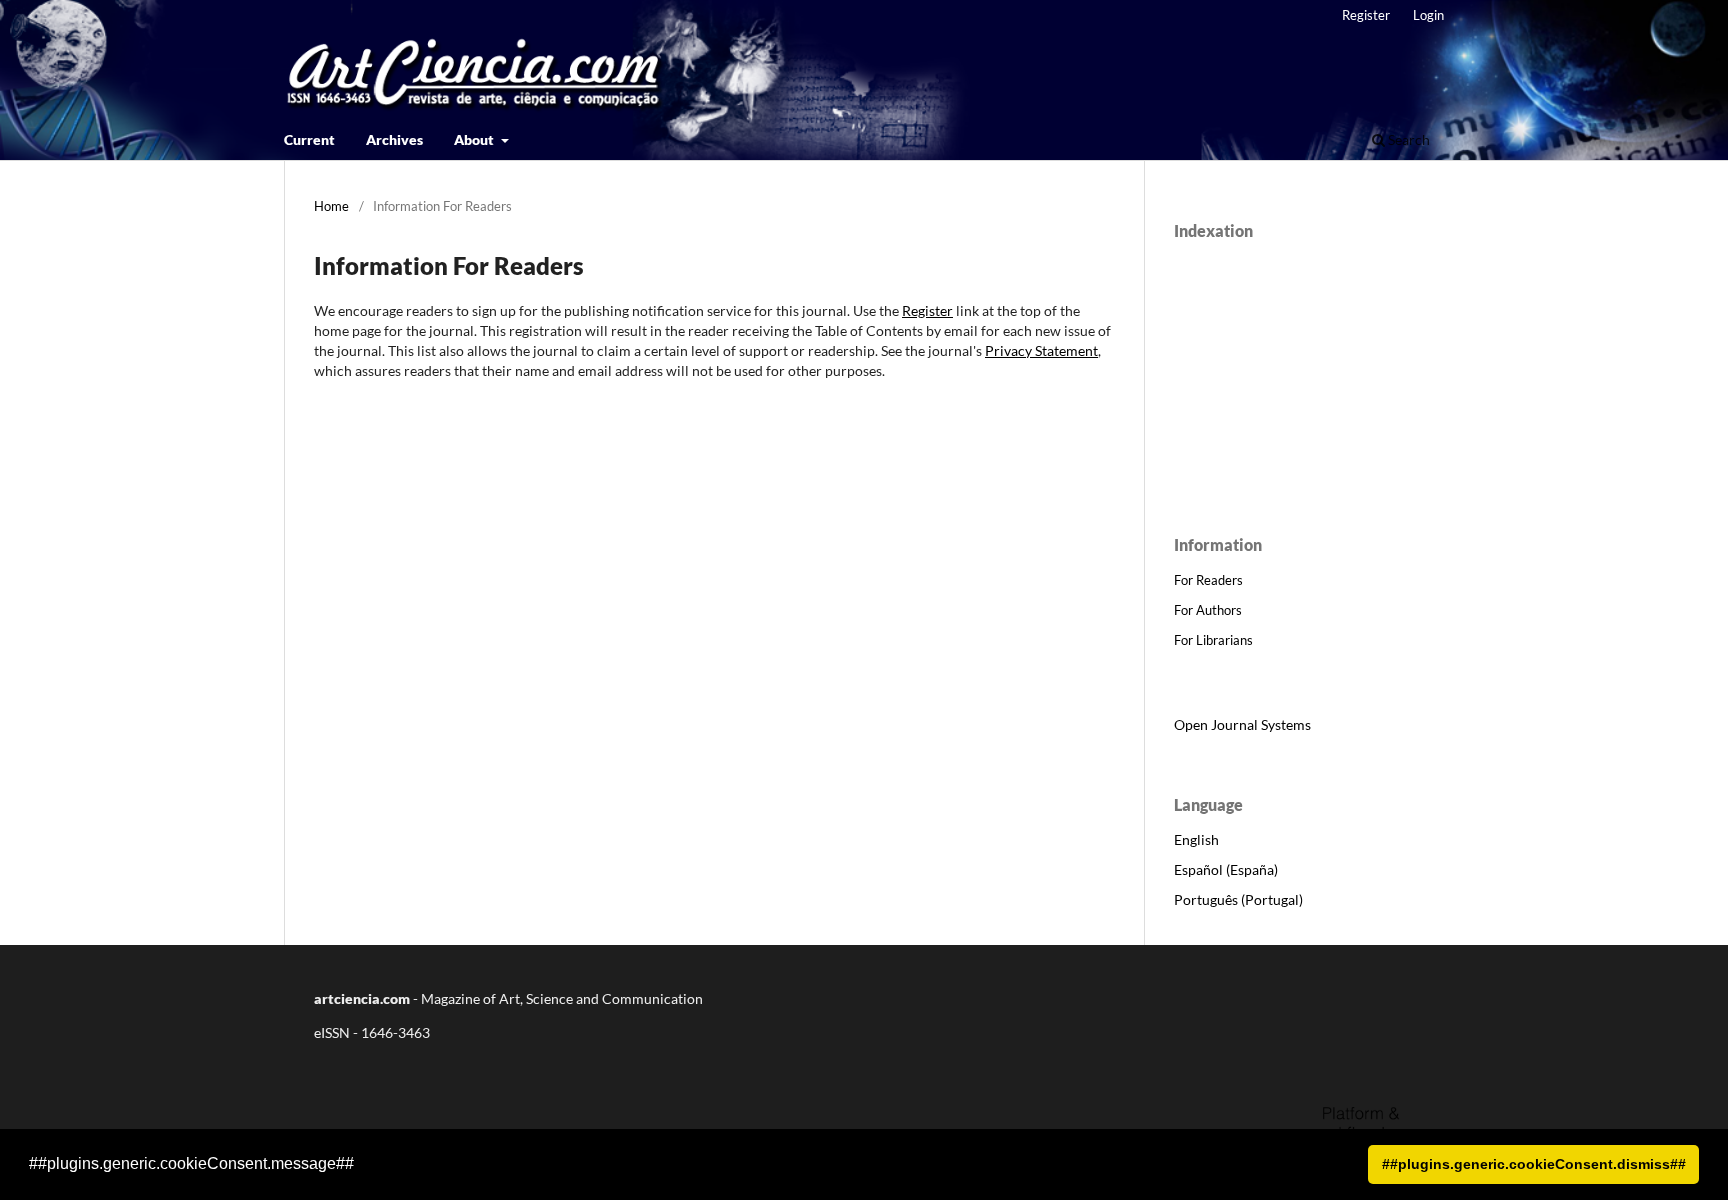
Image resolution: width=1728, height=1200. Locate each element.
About (475, 139)
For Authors (1208, 610)
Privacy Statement (1041, 350)
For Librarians (1213, 640)
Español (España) (1226, 869)
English (1196, 839)
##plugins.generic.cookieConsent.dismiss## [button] (1534, 1164)
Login (1428, 15)
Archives (394, 139)
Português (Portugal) (1238, 899)
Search (1407, 139)
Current (309, 139)
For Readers (1208, 580)
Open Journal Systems (1242, 724)
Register (1366, 15)
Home (331, 206)
